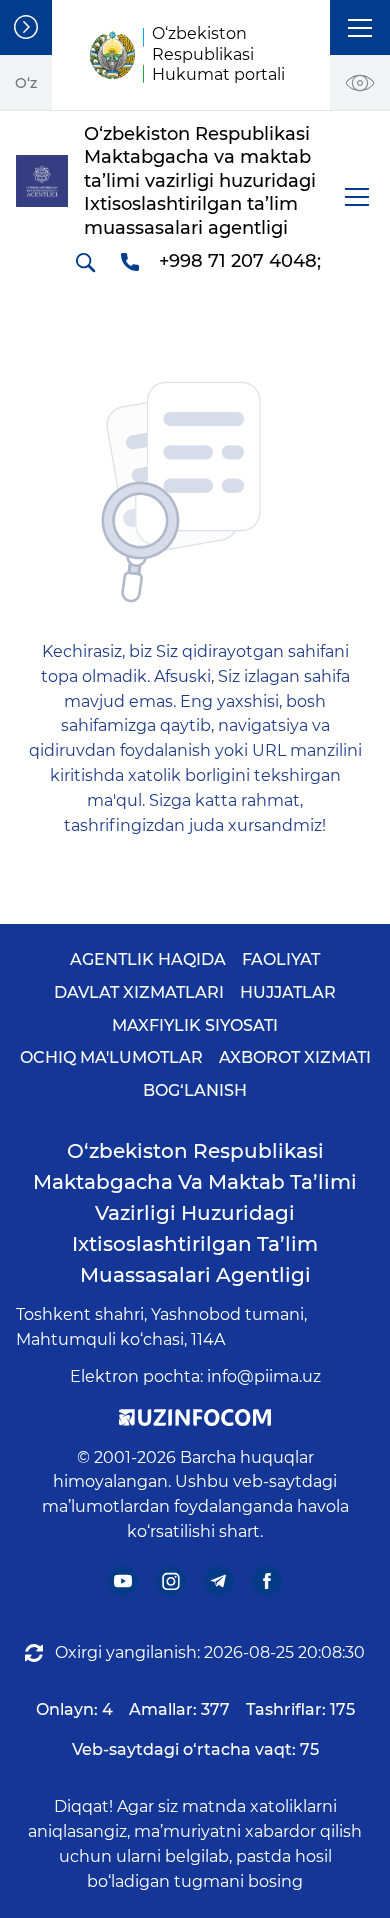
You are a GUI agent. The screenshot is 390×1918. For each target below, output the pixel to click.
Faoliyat (281, 959)
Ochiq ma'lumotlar (111, 1057)
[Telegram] (219, 1580)
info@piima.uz (264, 1376)
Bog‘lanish (195, 1090)
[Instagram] (171, 1580)
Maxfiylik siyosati (195, 1025)
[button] (360, 27)
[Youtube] (123, 1580)
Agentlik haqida (148, 959)
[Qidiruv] (85, 262)
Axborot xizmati (295, 1057)
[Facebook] (267, 1580)
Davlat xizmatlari (139, 992)
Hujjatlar (288, 992)
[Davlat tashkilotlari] (26, 27)
